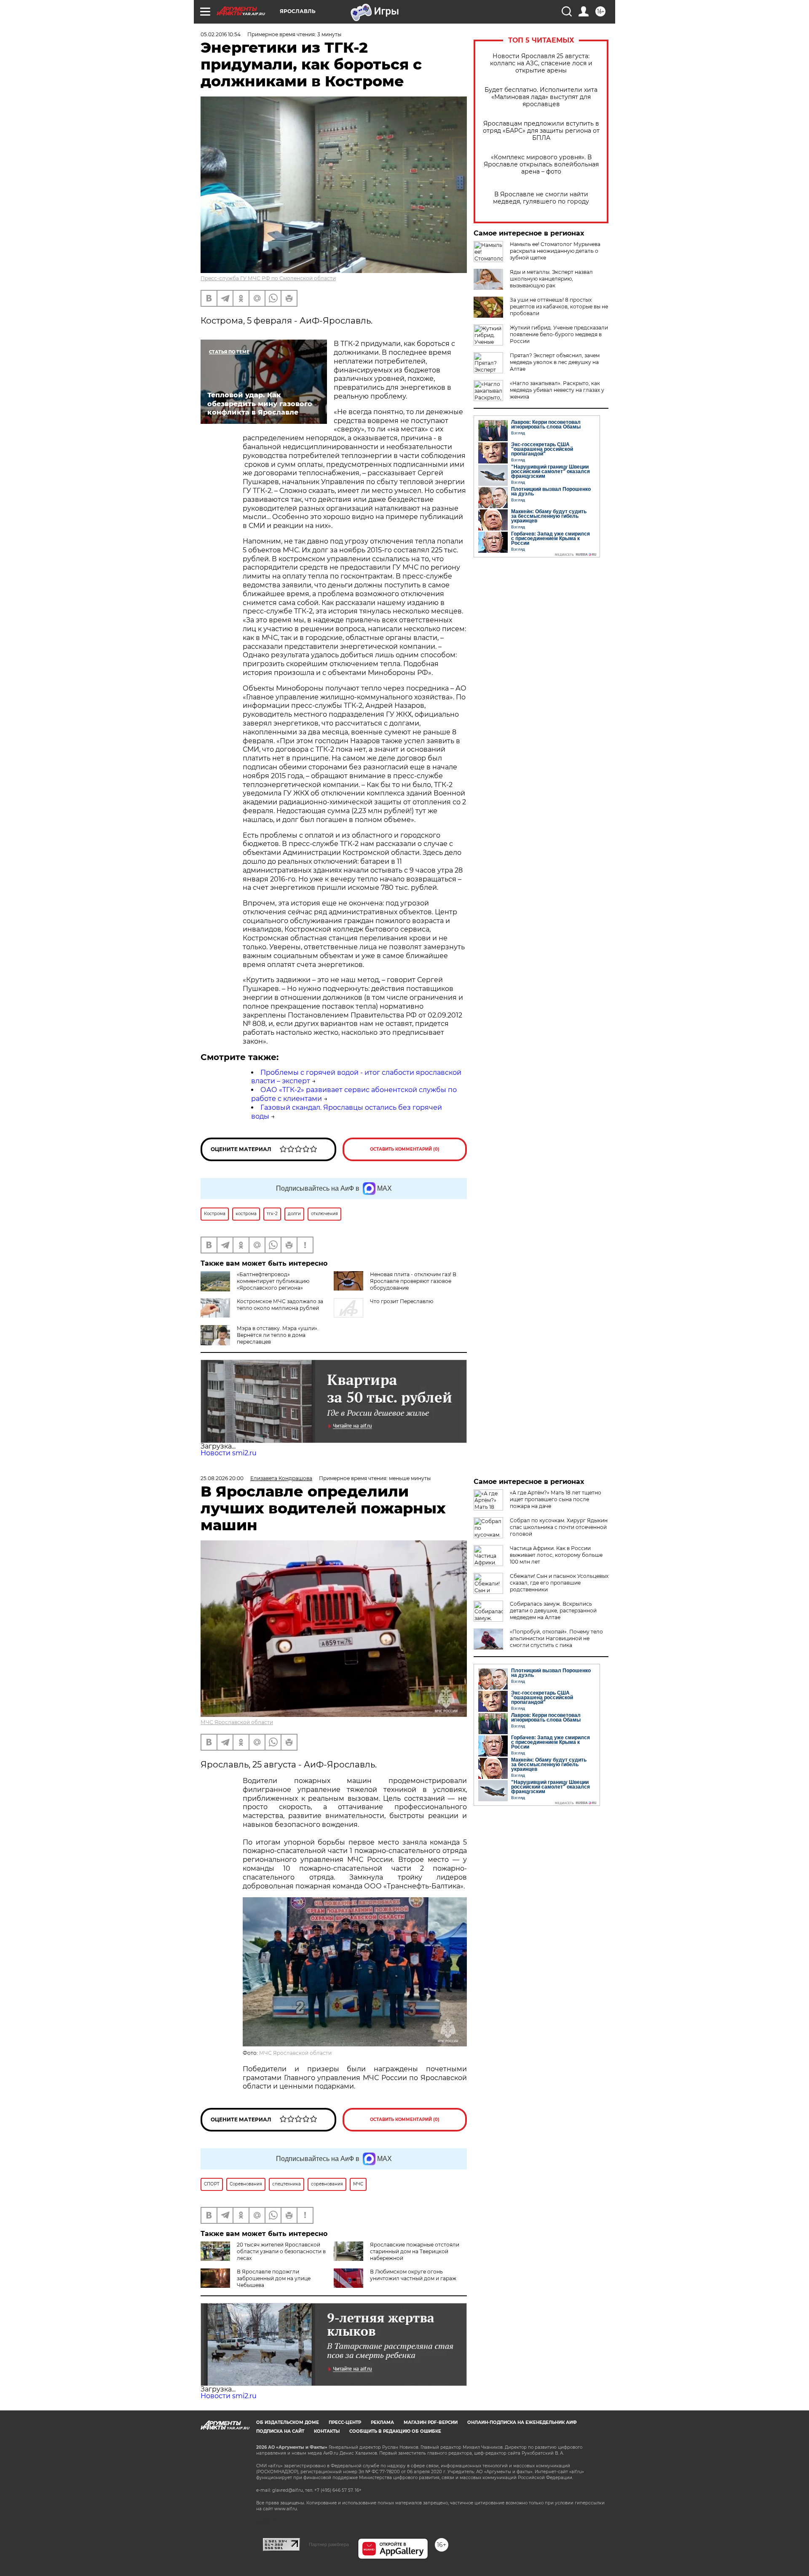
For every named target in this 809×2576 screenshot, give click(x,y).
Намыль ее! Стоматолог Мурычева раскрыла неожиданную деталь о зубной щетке (555, 251)
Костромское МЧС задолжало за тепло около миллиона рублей (280, 1305)
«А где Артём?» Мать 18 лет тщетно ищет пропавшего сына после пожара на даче (556, 1499)
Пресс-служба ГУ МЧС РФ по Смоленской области (268, 278)
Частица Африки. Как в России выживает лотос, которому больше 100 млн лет (556, 1555)
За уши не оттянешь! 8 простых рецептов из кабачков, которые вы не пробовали (559, 307)
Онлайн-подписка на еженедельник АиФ (522, 2422)
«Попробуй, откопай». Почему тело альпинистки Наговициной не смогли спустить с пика (556, 1638)
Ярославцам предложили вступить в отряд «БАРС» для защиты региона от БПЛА (541, 131)
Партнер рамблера (329, 2544)
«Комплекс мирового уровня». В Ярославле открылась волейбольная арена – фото (541, 165)
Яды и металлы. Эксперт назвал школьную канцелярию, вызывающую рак (551, 279)
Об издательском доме (288, 2422)
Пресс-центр (345, 2422)
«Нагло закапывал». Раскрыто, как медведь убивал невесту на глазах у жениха (557, 390)
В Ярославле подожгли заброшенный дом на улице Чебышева (274, 2278)
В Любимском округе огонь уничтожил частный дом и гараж (413, 2275)
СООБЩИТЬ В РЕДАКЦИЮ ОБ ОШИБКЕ (395, 2431)
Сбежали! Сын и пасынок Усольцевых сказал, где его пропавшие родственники (559, 1583)
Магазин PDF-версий (431, 2422)
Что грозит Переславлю (402, 1301)
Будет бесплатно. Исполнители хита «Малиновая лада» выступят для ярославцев (541, 97)
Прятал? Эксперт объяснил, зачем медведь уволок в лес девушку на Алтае (555, 362)
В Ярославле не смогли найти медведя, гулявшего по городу (541, 198)
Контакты (327, 2431)
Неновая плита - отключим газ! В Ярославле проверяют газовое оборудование (413, 1281)
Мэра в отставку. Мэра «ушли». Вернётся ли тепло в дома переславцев (278, 1335)
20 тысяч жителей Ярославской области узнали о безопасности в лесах (281, 2251)
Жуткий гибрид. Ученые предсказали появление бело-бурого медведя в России (559, 334)
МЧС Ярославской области (237, 1722)
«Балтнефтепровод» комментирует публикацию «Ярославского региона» (273, 1281)
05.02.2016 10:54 (221, 34)
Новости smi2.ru (229, 1453)
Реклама (382, 2422)
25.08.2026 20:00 (222, 1478)
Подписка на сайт (280, 2431)
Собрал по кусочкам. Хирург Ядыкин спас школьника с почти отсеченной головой (559, 1527)
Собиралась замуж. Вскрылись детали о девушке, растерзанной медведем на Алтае (553, 1611)
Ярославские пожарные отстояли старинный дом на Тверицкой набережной (415, 2251)
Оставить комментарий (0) (405, 1149)
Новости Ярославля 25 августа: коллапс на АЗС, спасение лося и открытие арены (541, 63)
